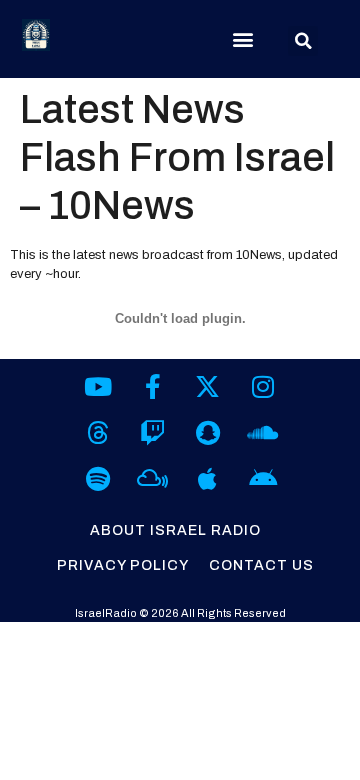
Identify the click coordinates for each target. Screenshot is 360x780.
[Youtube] (97, 386)
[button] (243, 39)
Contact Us (261, 565)
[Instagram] (262, 386)
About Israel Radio (175, 530)
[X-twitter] (207, 386)
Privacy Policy (123, 565)
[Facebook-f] (152, 386)
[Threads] (97, 432)
